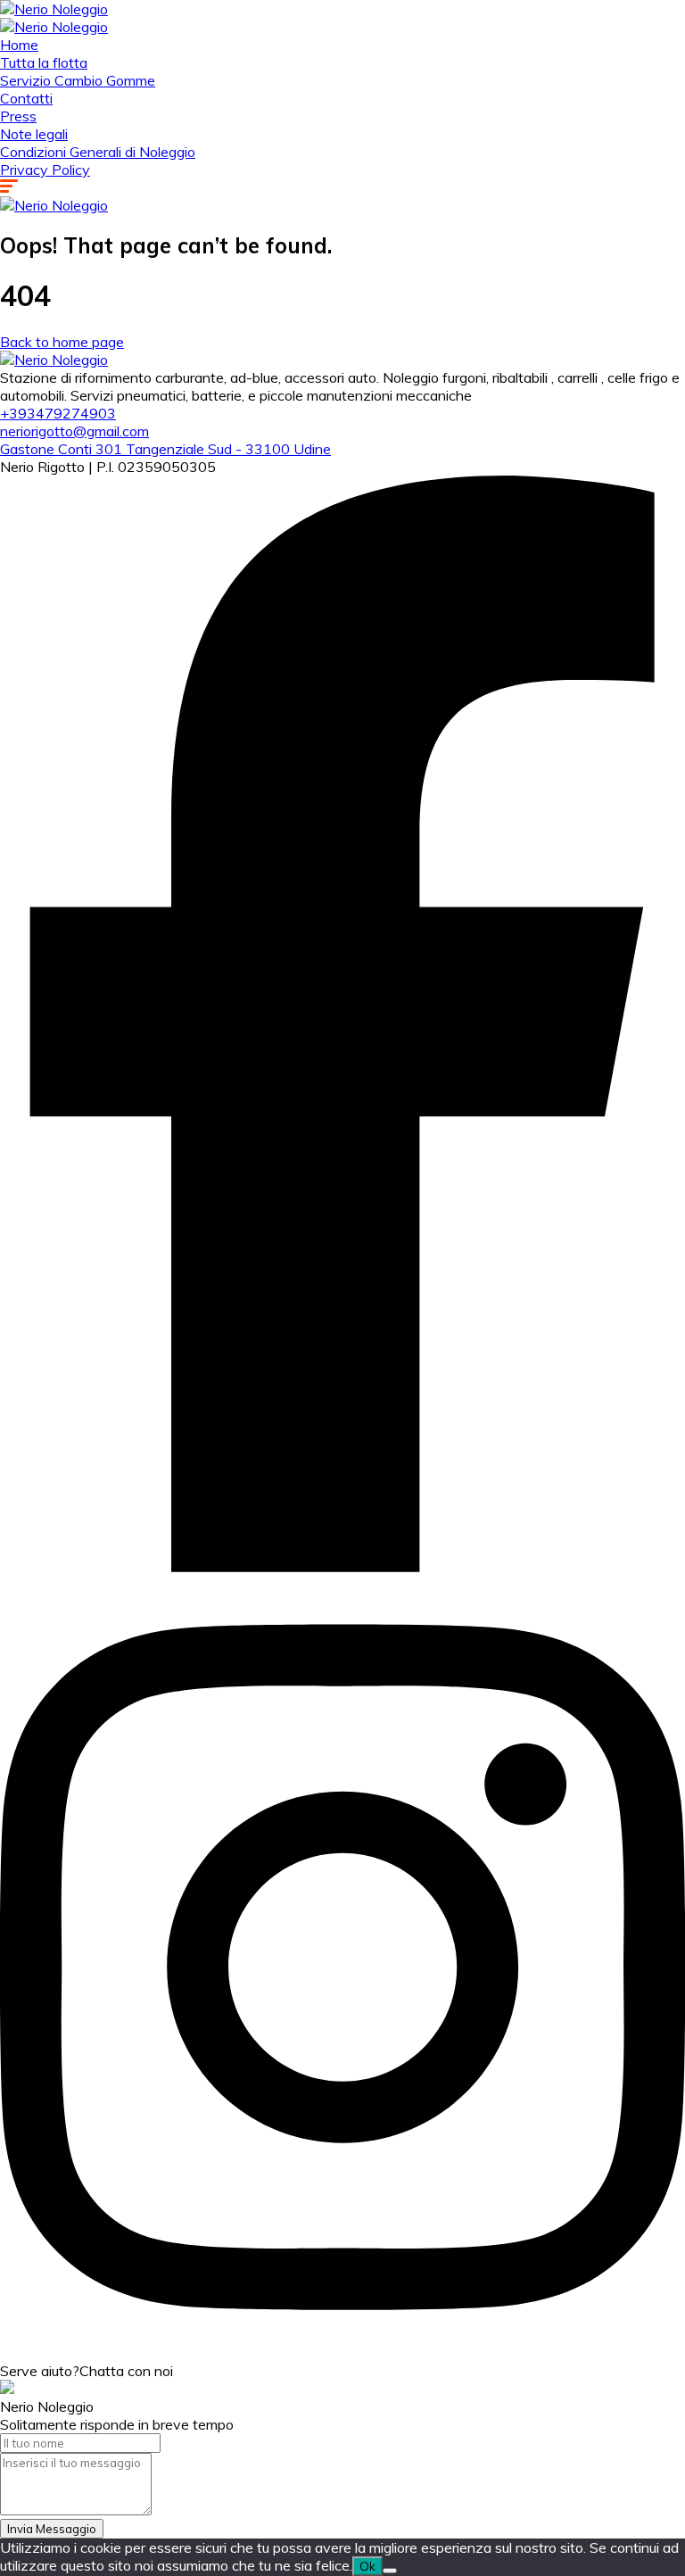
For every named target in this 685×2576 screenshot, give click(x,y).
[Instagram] (342, 2353)
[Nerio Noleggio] (54, 9)
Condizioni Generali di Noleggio (98, 152)
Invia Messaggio (52, 2529)
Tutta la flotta (44, 62)
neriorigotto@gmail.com (74, 431)
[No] (390, 2571)
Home (19, 45)
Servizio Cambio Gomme (78, 80)
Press (18, 116)
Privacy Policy (45, 170)
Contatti (26, 98)
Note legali (34, 134)
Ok (367, 2566)
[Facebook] (342, 1567)
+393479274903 (58, 413)
